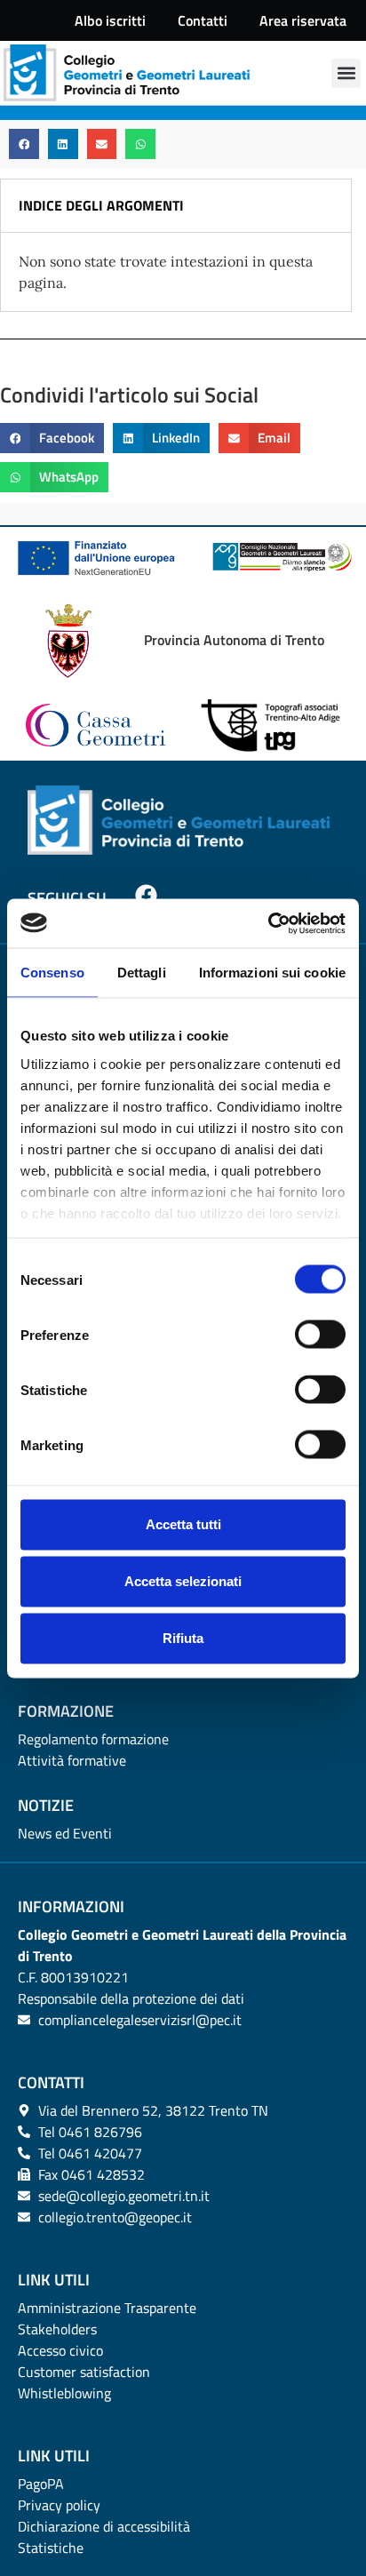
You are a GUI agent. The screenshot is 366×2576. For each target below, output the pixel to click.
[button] (346, 73)
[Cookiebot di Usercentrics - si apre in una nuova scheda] (268, 923)
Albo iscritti (110, 20)
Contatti (203, 20)
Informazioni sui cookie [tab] (272, 973)
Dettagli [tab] (142, 973)
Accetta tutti (183, 1524)
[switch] (320, 1335)
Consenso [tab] (52, 973)
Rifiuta (183, 1638)
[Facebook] (147, 895)
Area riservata (303, 20)
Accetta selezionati (183, 1581)
